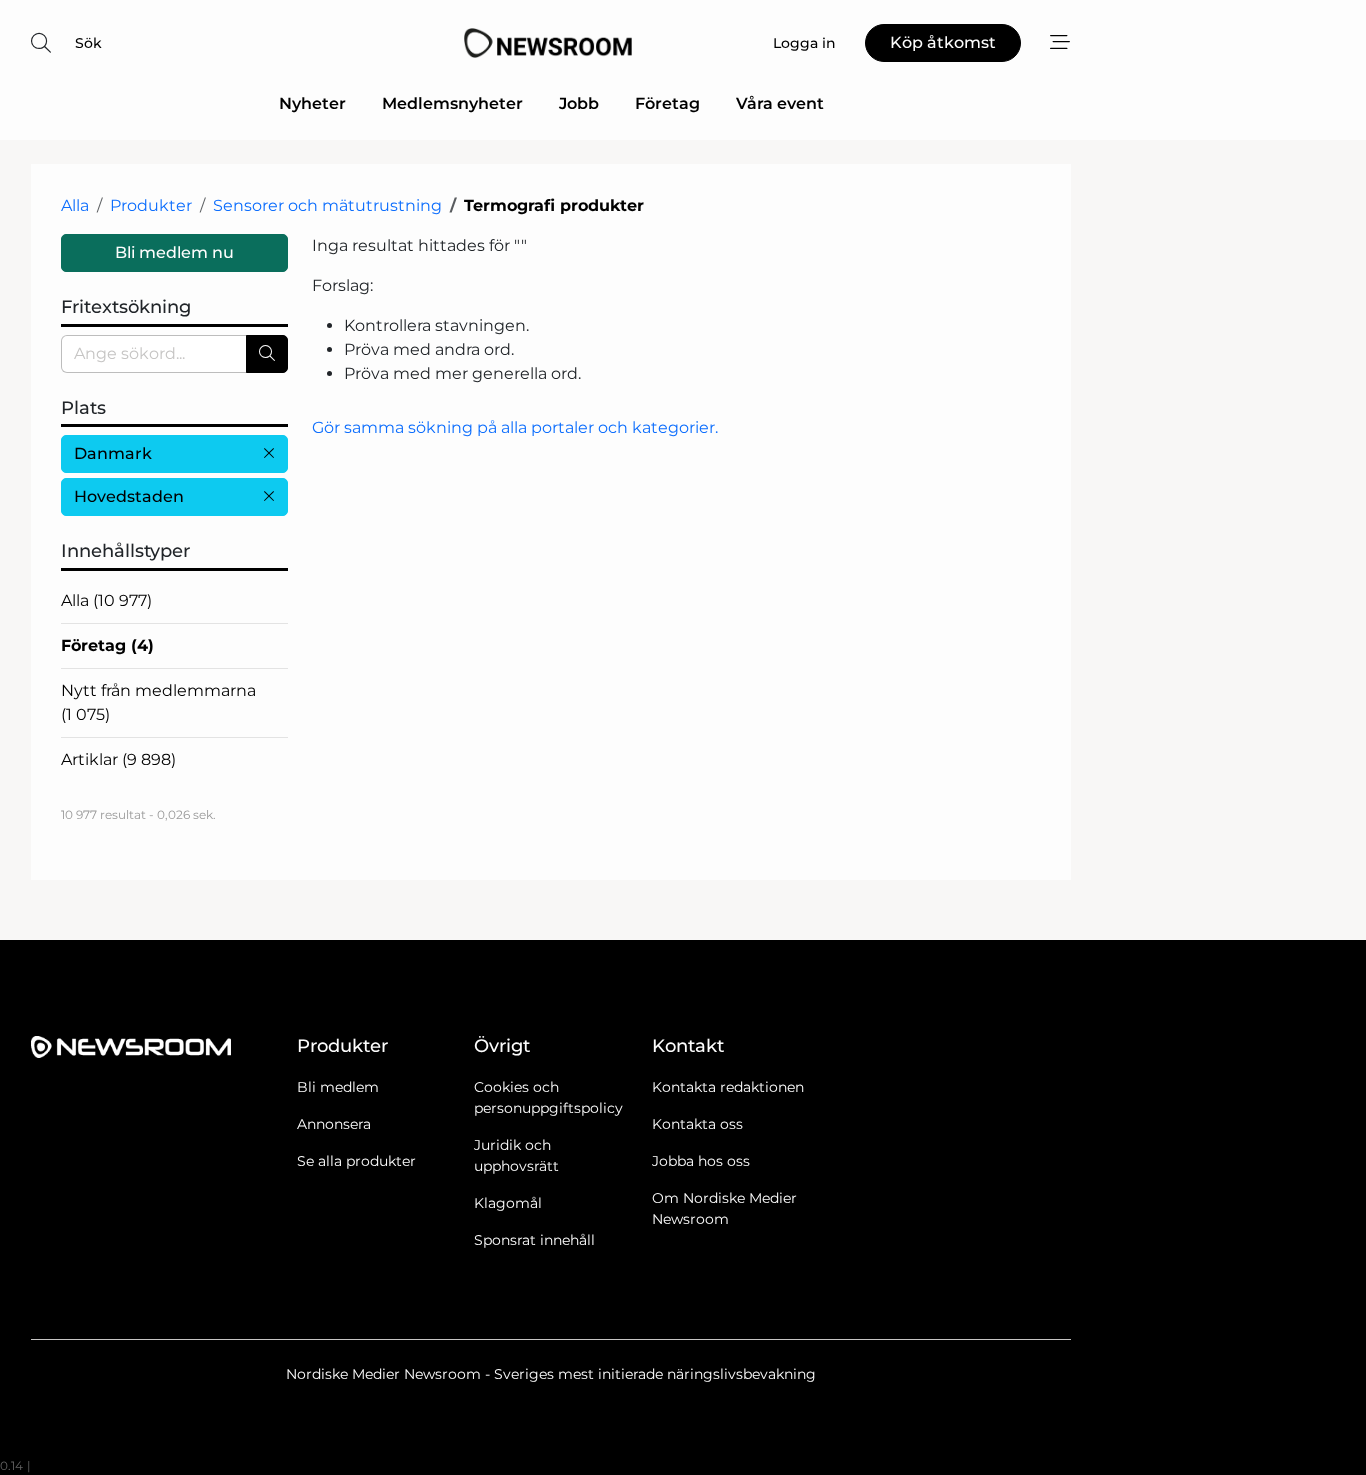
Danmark (113, 453)
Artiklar (118, 759)
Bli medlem (338, 1087)
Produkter (151, 205)
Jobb (579, 103)
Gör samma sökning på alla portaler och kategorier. (515, 427)
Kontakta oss (697, 1124)
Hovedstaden (129, 496)
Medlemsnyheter (452, 103)
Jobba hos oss (701, 1161)
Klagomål (508, 1203)
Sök (88, 43)
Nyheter (312, 103)
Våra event (780, 103)
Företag (667, 103)
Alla (75, 205)
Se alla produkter (356, 1161)
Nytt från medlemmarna (158, 702)
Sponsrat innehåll (534, 1240)
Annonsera (334, 1124)
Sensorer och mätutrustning (327, 205)
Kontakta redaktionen (728, 1087)
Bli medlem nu (174, 252)
